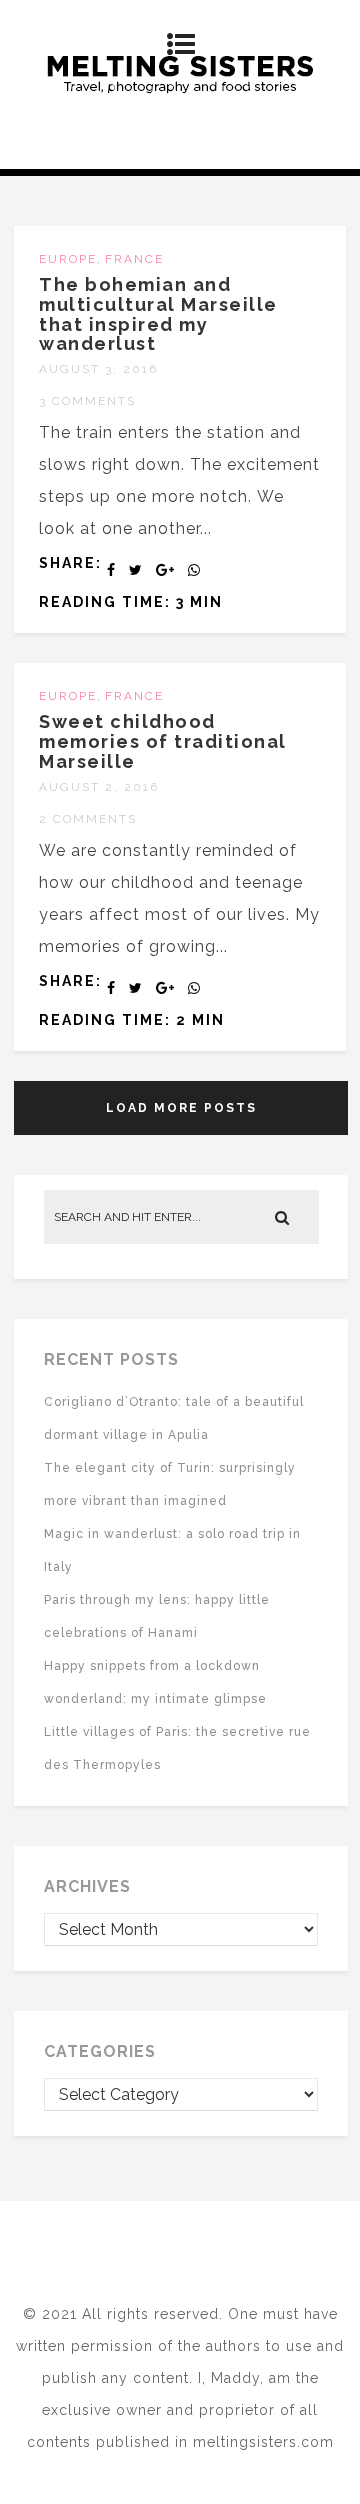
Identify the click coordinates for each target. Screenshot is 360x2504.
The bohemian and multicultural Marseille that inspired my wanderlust (158, 314)
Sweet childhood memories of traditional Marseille (163, 741)
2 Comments (88, 819)
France (134, 259)
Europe (68, 259)
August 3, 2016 (98, 369)
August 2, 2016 (99, 787)
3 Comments (87, 401)
